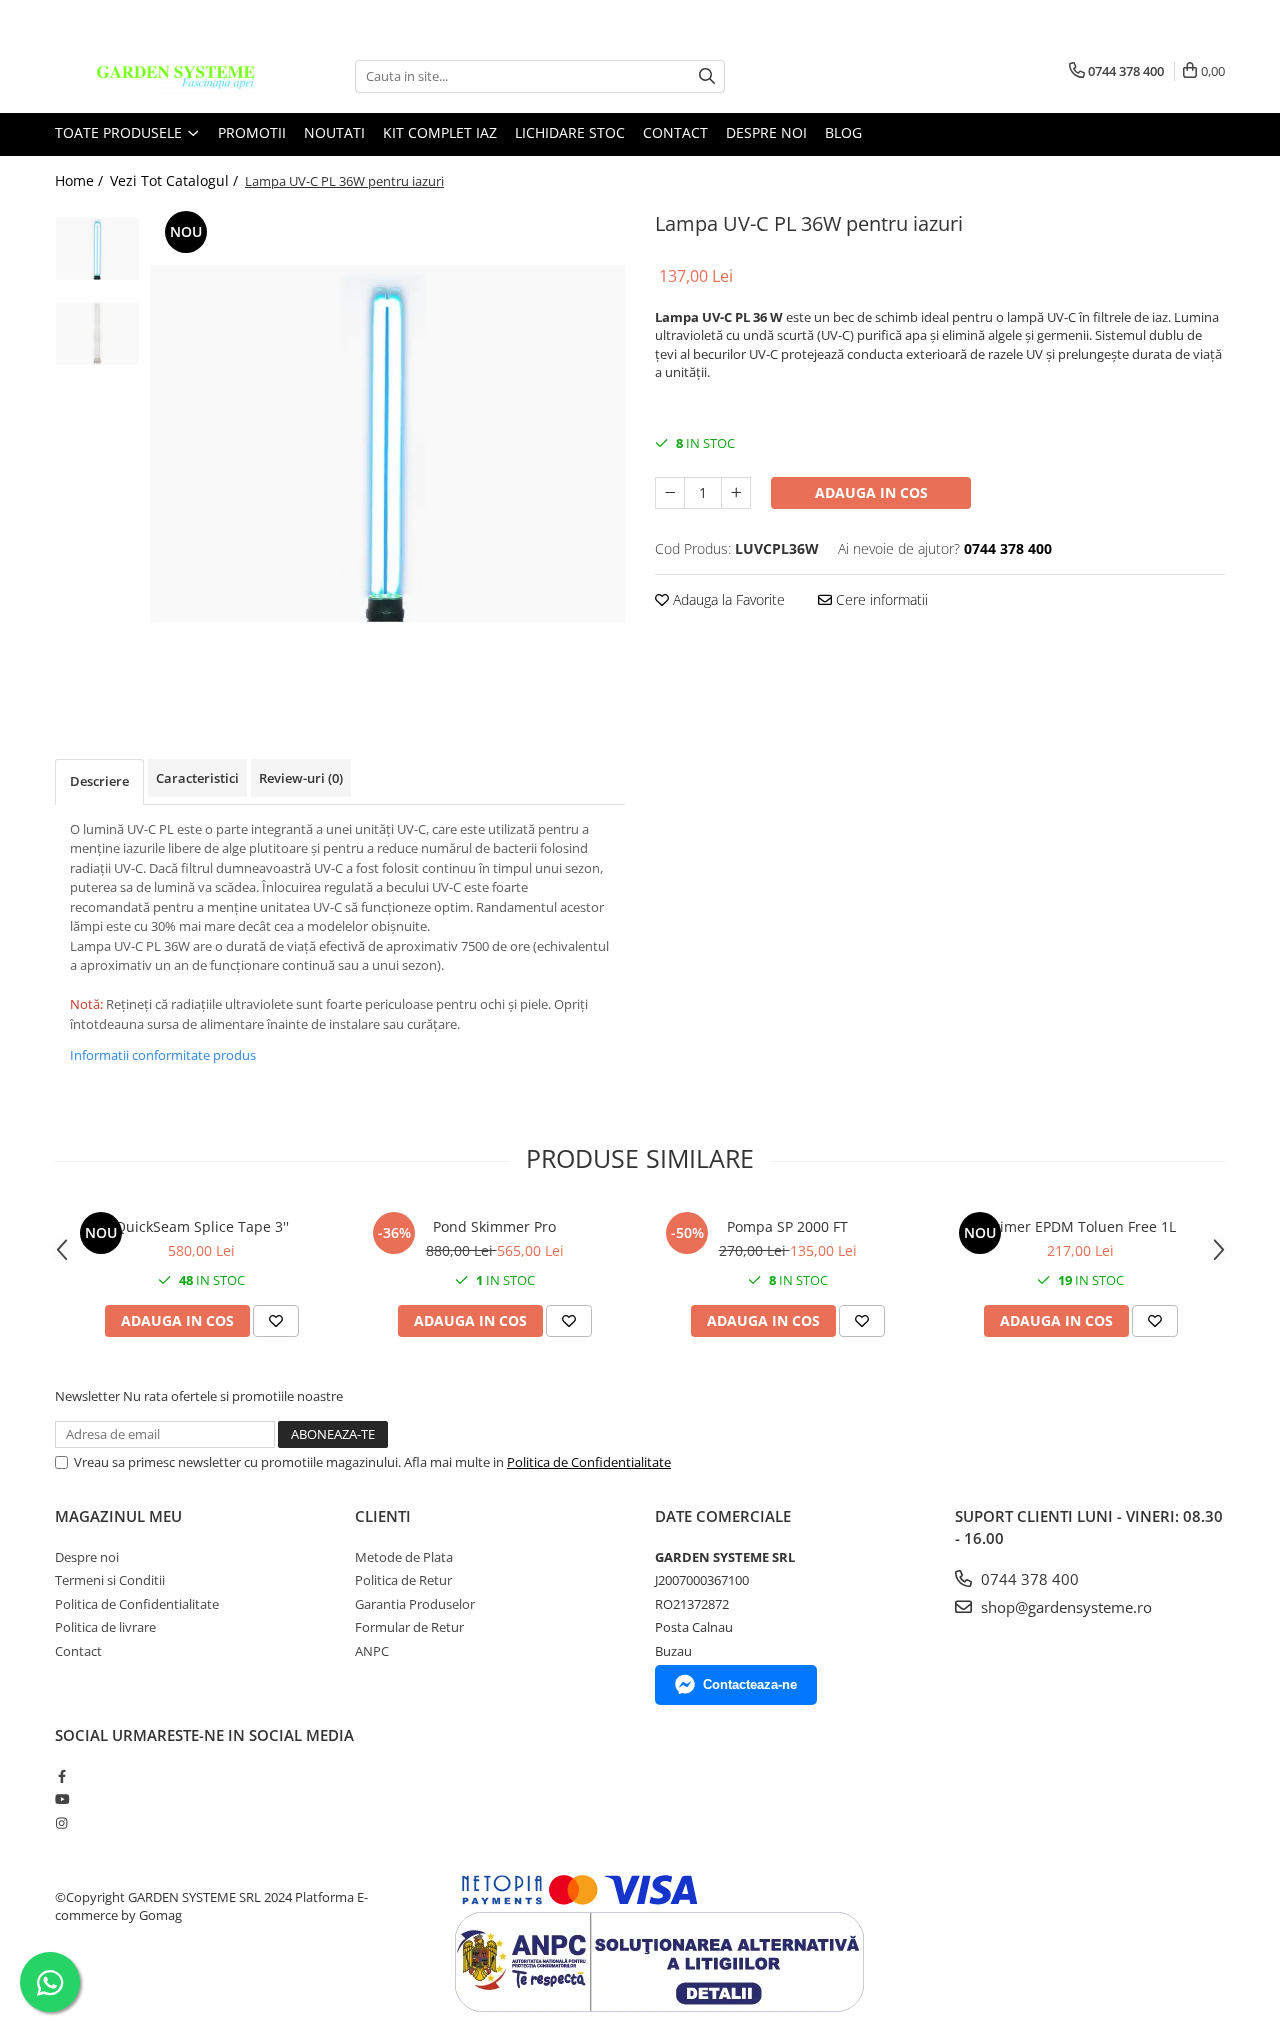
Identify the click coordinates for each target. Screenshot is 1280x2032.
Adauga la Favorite (727, 599)
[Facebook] (61, 1776)
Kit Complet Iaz (440, 132)
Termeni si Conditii (110, 1580)
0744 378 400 (1028, 1579)
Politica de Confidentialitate (589, 1462)
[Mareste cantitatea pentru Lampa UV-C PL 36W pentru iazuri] (736, 493)
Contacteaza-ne (750, 1684)
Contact (675, 132)
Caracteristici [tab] (197, 778)
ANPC (372, 1651)
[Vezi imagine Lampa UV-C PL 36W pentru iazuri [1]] (97, 333)
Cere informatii (880, 599)
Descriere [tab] (99, 781)
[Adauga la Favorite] (276, 1321)
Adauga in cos (871, 492)
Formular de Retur (409, 1627)
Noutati (334, 132)
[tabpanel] (387, 443)
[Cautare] (707, 76)
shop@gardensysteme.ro (1064, 1607)
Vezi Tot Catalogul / (176, 180)
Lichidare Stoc (570, 132)
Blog (843, 132)
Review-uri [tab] (301, 778)
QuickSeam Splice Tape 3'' (202, 1226)
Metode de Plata (404, 1557)
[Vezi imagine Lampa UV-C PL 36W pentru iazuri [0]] (97, 248)
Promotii (252, 132)
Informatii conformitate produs (163, 1055)
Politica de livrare (105, 1627)
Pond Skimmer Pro (494, 1226)
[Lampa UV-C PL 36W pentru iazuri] (387, 443)
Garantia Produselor (415, 1604)
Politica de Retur (403, 1580)
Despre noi (766, 132)
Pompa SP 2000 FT (787, 1226)
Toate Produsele (120, 132)
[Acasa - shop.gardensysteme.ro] (155, 76)
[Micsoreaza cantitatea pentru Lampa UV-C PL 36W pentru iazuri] (670, 493)
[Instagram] (61, 1823)
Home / (81, 180)
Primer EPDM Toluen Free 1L (1081, 1226)
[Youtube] (61, 1799)
